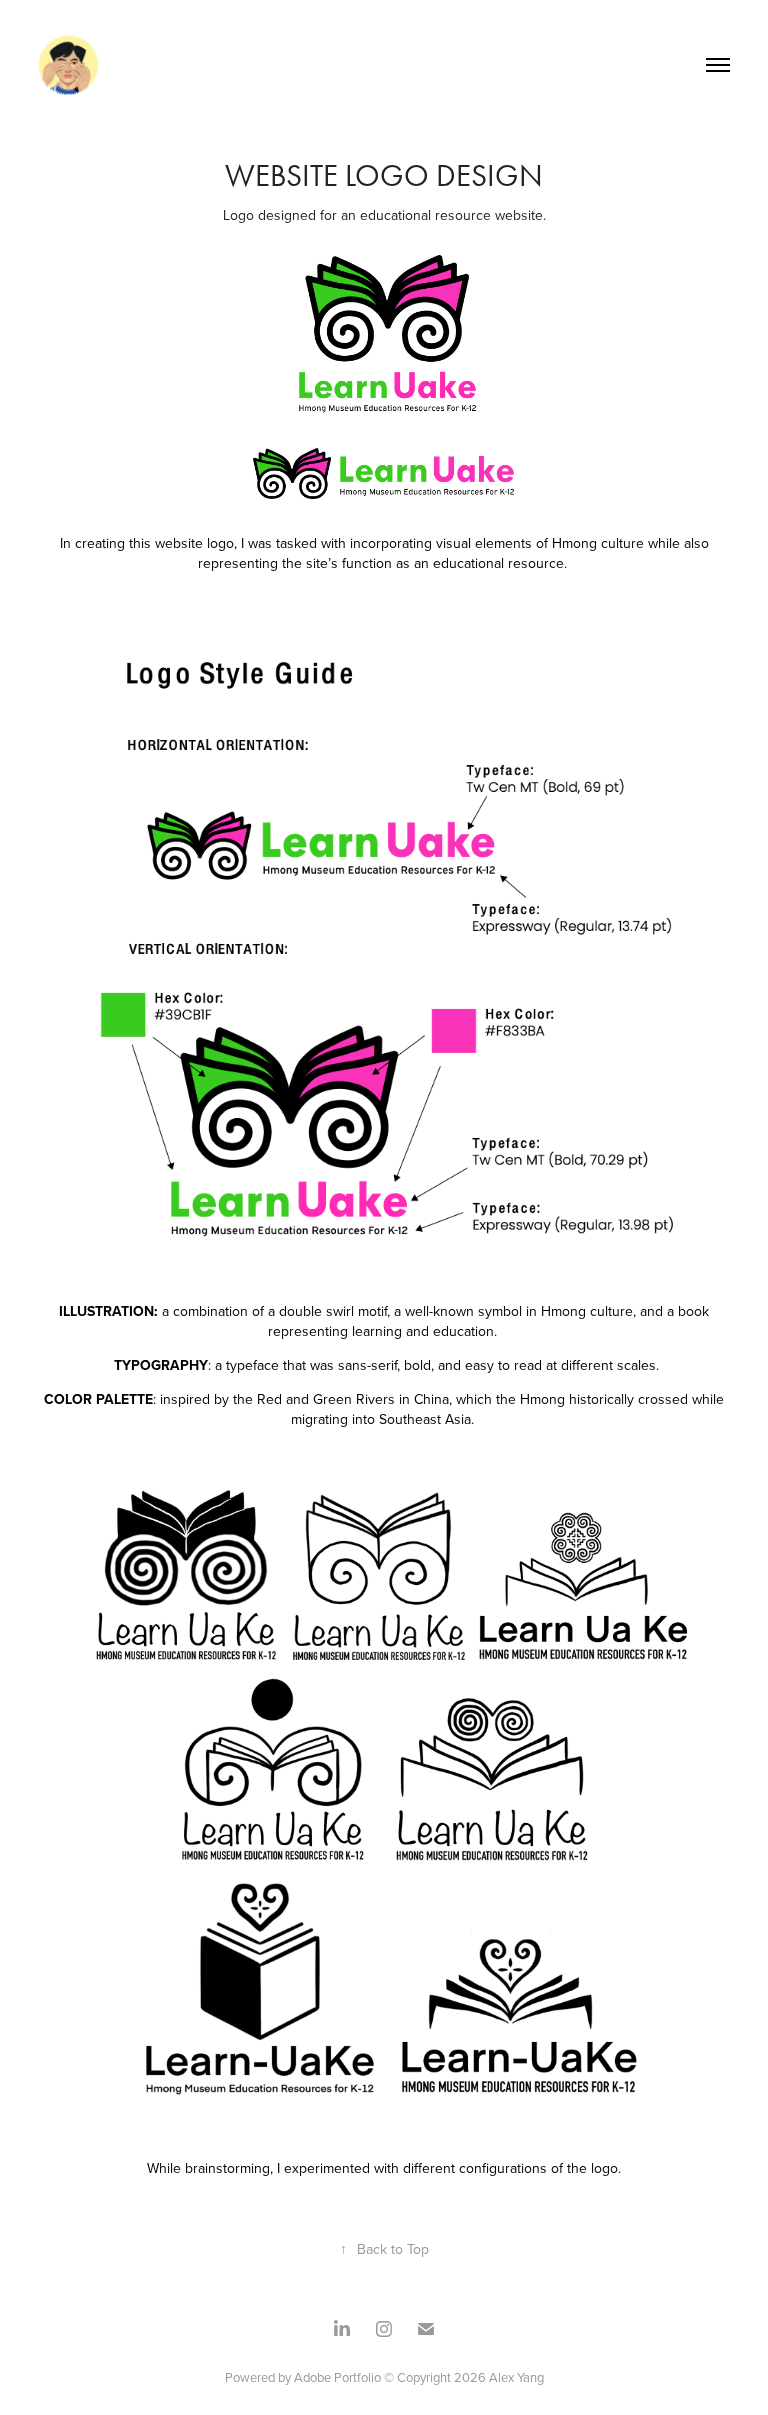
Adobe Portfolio (339, 2377)
